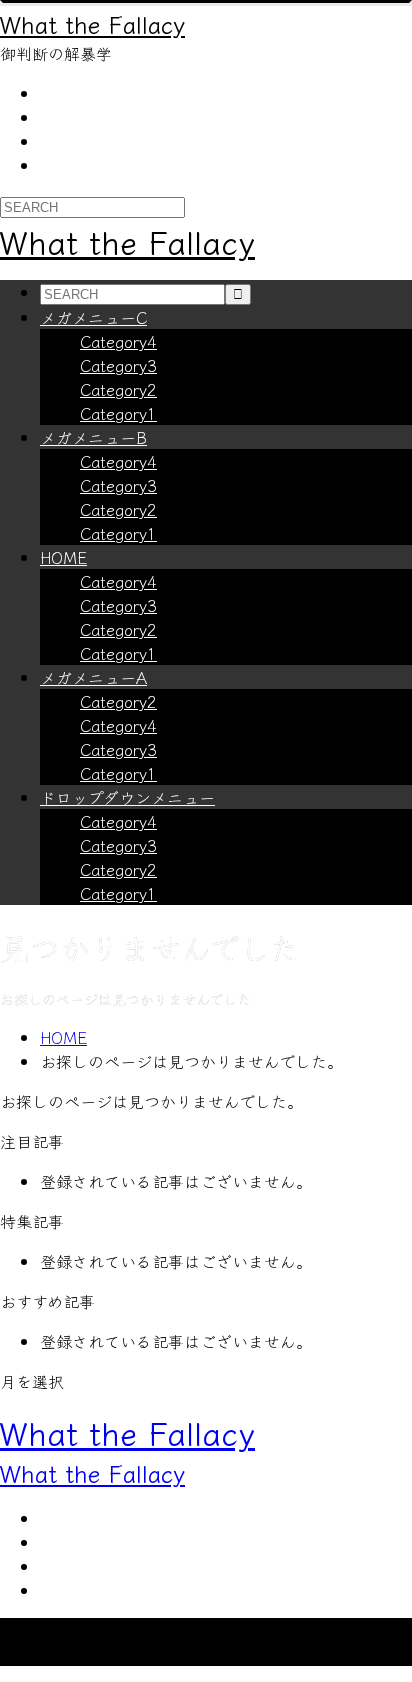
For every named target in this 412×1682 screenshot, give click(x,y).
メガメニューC (93, 317)
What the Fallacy (92, 23)
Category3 (118, 365)
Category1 (118, 413)
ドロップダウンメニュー (127, 797)
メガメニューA (93, 677)
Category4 (118, 341)
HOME (63, 557)
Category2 (118, 389)
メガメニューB (93, 437)
